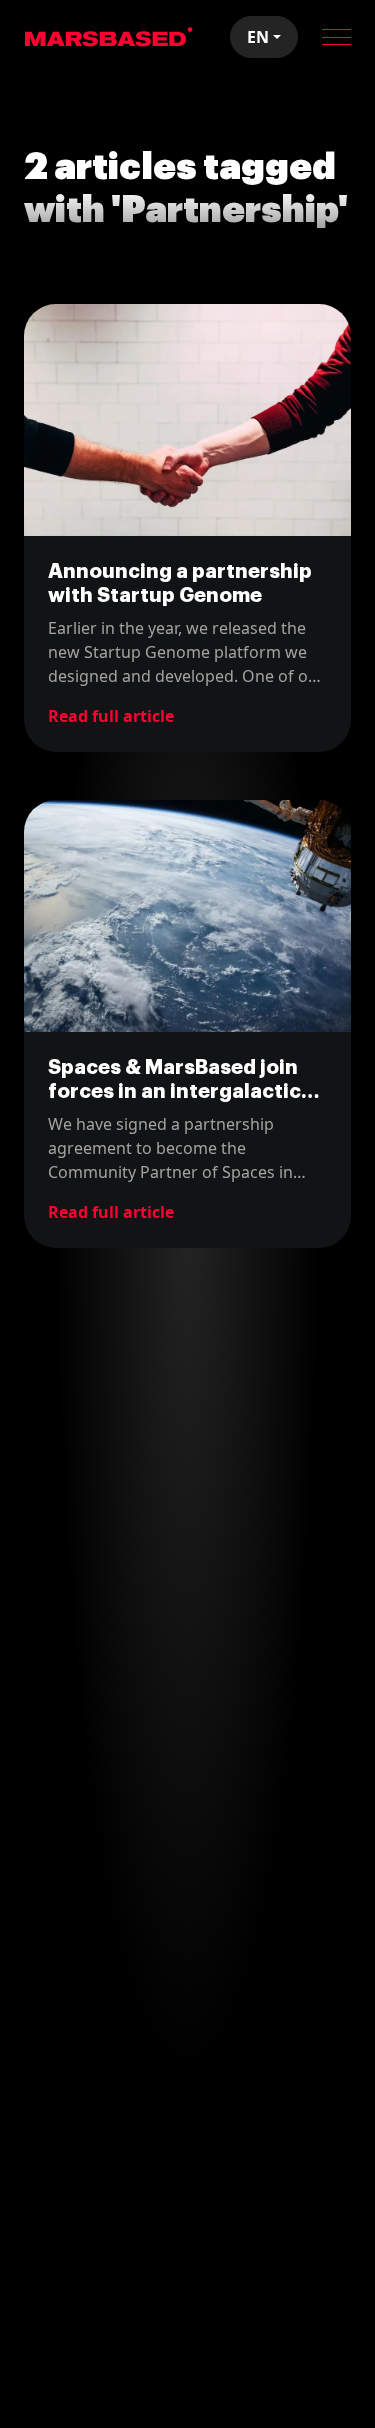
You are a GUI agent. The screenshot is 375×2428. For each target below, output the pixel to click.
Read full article (111, 716)
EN (258, 37)
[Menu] (336, 37)
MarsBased (109, 37)
